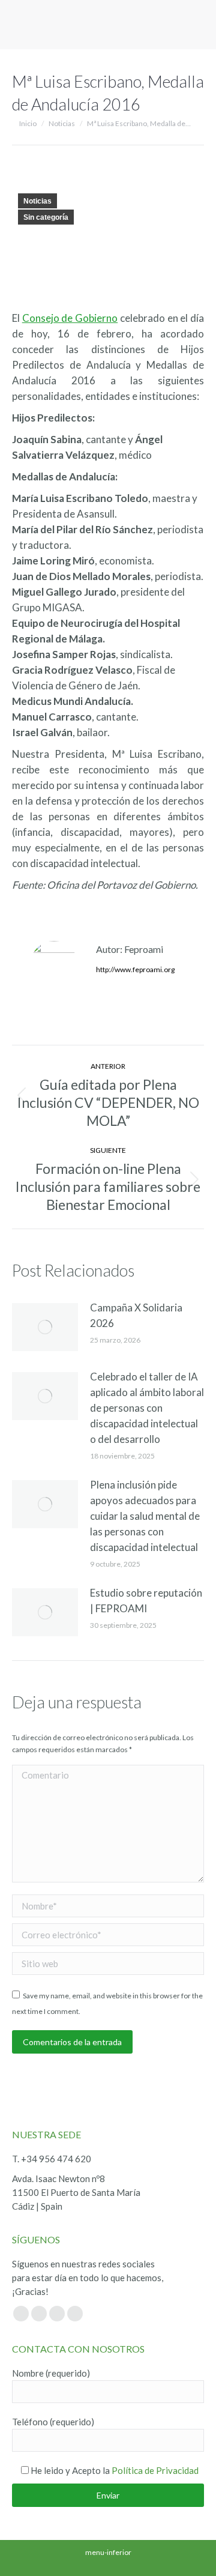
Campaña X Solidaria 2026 (136, 1315)
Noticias (37, 201)
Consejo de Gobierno (70, 318)
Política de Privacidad (155, 2470)
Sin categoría (46, 217)
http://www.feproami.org (135, 969)
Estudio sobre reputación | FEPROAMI (146, 1601)
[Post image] (45, 1327)
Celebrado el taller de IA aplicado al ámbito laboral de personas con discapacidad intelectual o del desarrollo (147, 1408)
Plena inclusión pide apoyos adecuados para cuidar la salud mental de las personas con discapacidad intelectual (145, 1516)
